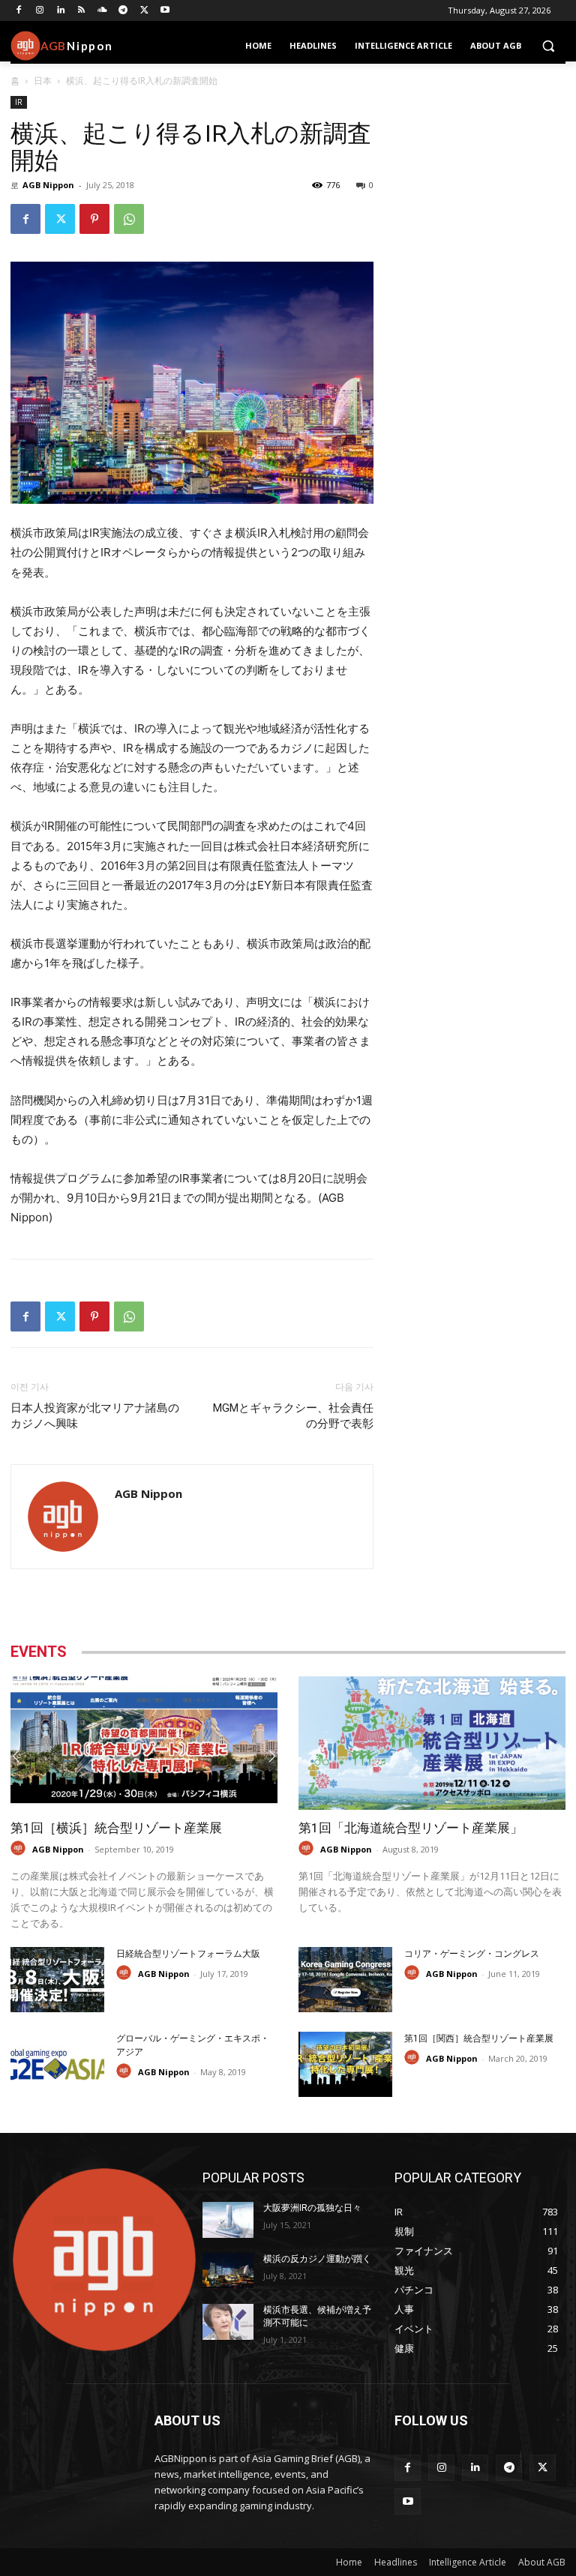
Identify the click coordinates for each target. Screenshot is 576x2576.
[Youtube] (165, 11)
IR (19, 102)
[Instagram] (40, 11)
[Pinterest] (94, 219)
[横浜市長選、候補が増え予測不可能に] (228, 2322)
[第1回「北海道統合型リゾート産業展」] (432, 1743)
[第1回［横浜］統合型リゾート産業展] (144, 1743)
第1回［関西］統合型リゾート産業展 (479, 2038)
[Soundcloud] (102, 11)
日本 (43, 81)
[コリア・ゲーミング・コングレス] (345, 1980)
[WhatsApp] (129, 219)
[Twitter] (144, 11)
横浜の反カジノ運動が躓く (317, 2259)
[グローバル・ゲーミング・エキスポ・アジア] (57, 2064)
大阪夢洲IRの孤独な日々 (312, 2208)
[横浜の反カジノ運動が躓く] (228, 2271)
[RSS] (81, 11)
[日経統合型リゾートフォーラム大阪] (57, 1980)
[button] (548, 46)
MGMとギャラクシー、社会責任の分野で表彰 (293, 1416)
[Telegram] (123, 11)
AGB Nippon (48, 185)
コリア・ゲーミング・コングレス (472, 1954)
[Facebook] (19, 11)
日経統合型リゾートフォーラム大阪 (188, 1954)
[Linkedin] (61, 11)
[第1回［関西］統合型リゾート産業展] (345, 2064)
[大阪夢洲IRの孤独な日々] (228, 2220)
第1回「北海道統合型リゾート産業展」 (411, 1828)
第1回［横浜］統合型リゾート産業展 (116, 1828)
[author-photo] (20, 1848)
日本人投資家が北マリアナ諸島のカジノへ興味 (95, 1416)
